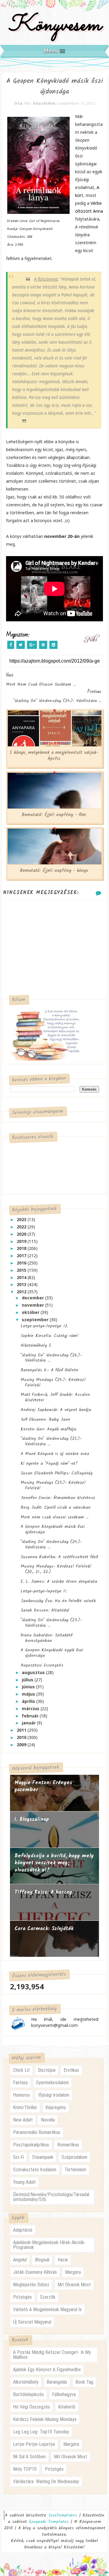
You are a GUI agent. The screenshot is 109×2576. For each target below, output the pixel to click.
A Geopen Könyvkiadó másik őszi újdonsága (53, 1529)
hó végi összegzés (31, 2407)
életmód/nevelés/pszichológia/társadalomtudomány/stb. (51, 2197)
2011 (22, 1730)
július (28, 1680)
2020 (22, 1234)
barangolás (57, 2382)
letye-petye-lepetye (34, 2444)
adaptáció (23, 2230)
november (33, 1305)
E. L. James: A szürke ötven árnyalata (59, 1582)
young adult (24, 2182)
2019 (22, 1241)
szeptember (36, 1320)
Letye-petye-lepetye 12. (44, 1326)
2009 (22, 1745)
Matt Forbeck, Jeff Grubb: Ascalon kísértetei (55, 1397)
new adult (23, 2120)
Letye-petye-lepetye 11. (44, 1591)
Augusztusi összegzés (42, 1665)
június (29, 1687)
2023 (22, 1219)
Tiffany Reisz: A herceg (43, 1892)
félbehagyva (64, 2394)
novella (48, 2120)
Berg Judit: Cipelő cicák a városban (56, 1507)
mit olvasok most (74, 2285)
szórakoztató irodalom (35, 2170)
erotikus (71, 2070)
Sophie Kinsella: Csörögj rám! (50, 1336)
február (31, 1716)
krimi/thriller (25, 2107)
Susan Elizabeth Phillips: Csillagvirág (57, 1473)
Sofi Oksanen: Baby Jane (45, 1420)
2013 (22, 1284)
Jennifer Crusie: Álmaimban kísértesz (58, 1498)
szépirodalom (74, 2157)
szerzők (48, 2297)
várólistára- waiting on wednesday (46, 2481)
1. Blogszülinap (32, 1820)
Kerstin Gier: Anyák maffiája (48, 1429)
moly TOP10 (25, 2469)
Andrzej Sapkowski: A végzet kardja (56, 1410)
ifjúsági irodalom (54, 2095)
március (31, 1708)
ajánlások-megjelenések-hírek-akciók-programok (49, 2245)
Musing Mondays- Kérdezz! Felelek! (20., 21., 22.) (56, 1569)
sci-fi (18, 2157)
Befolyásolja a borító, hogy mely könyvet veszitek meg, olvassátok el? (54, 1863)
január (29, 1723)
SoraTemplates (63, 2515)
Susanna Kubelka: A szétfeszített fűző (59, 1557)
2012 (22, 1292)
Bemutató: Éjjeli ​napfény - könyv (54, 871)
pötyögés (22, 2297)
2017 (22, 1256)
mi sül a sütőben (29, 2457)
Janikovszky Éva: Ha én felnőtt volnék (58, 1601)
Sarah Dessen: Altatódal (45, 1610)
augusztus (34, 1672)
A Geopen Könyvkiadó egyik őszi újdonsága (52, 1653)
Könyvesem (55, 25)
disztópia (47, 2070)
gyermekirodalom (52, 2083)
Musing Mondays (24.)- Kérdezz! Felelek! (53, 1383)
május (29, 1694)
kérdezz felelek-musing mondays (45, 2419)
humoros (21, 2095)
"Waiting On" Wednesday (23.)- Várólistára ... (51, 1623)
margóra (73, 2272)
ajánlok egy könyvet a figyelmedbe (47, 2370)
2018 (22, 1248)
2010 (22, 1737)
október (31, 1312)
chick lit (21, 2070)
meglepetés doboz (31, 2285)
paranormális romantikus (37, 2132)
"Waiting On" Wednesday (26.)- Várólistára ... (51, 1358)
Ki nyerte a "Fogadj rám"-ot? (49, 1464)
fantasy (20, 2083)
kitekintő (67, 2407)
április (29, 1701)
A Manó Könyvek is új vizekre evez (55, 1454)
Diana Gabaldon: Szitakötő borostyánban (46, 1638)
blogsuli (42, 2260)
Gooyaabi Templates (49, 2522)
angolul (20, 2260)
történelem (75, 2170)
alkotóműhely (26, 2382)
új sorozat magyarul (32, 2322)
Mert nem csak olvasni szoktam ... (54, 1517)
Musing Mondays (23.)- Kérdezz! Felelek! (53, 1485)
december (33, 1298)
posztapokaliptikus (31, 2145)
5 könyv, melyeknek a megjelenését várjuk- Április (54, 756)
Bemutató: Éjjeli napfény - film (54, 815)
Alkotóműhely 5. (36, 1345)
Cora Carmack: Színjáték (44, 1929)
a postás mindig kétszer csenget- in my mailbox (52, 2355)
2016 (22, 1263)
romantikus (68, 2145)
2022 (22, 1227)
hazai (63, 2260)
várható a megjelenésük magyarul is (47, 2309)
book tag (84, 2382)
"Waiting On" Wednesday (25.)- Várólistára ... (51, 1441)
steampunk (43, 2157)
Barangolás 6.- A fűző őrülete (50, 1370)
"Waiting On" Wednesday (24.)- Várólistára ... (51, 1545)
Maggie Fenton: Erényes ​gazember (44, 1786)
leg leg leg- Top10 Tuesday (41, 2432)
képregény (56, 2107)
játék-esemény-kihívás (35, 2272)
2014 (22, 1277)
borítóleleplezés (28, 2394)
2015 (22, 1270)
